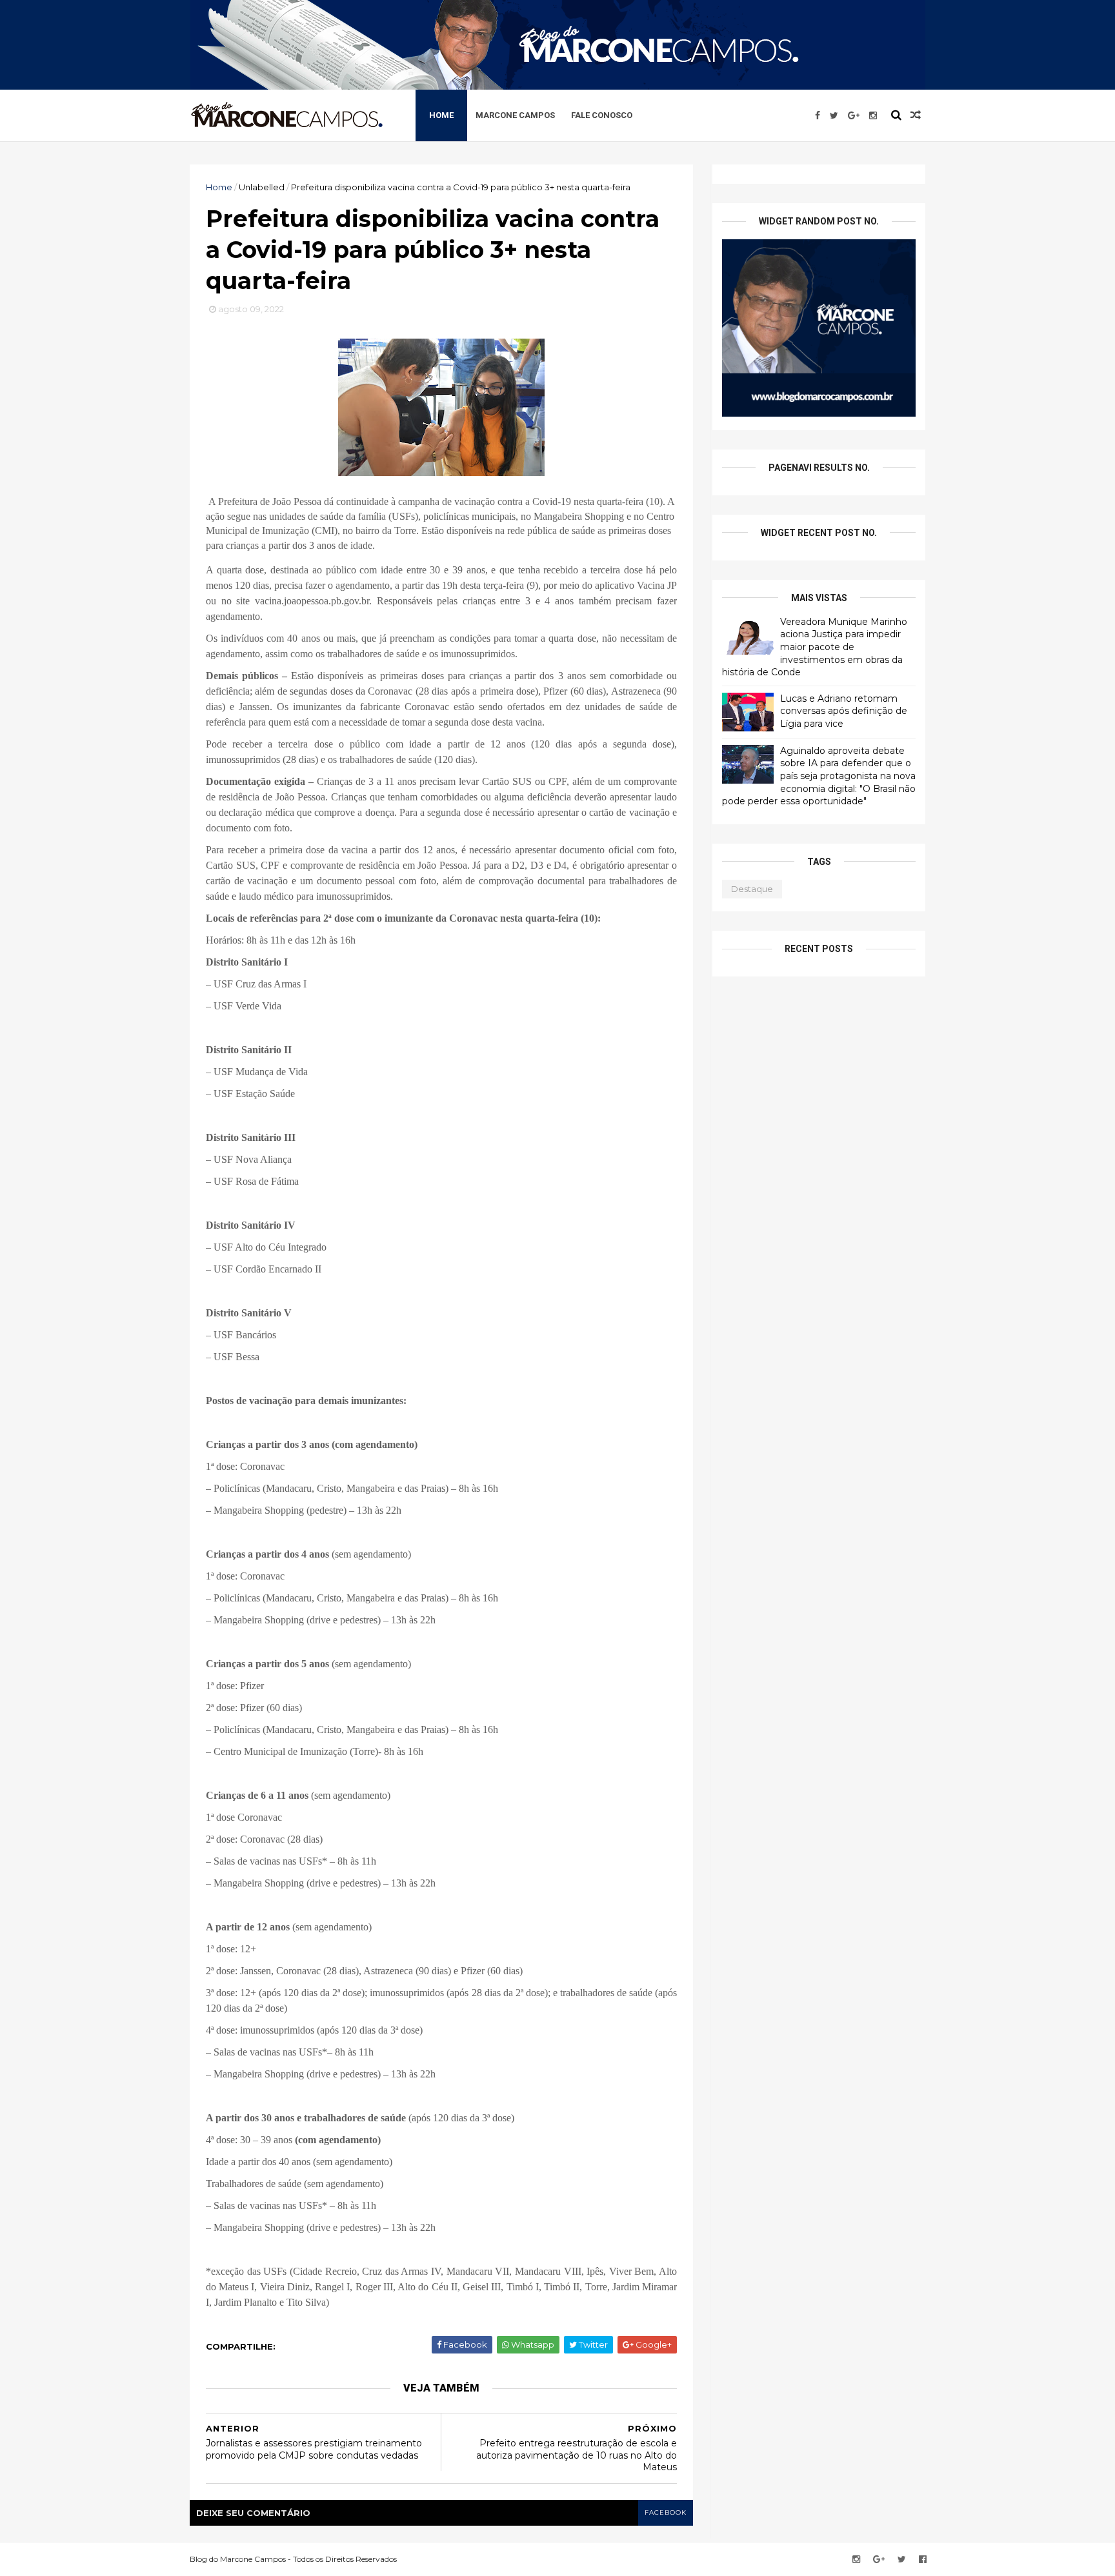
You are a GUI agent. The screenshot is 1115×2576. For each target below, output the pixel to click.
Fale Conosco (602, 115)
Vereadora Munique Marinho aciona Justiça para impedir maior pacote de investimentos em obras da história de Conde (815, 647)
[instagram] (873, 115)
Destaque (752, 889)
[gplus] (854, 115)
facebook (666, 2512)
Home (441, 115)
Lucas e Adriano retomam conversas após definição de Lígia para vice (844, 711)
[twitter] (834, 115)
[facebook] (818, 115)
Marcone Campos (515, 115)
